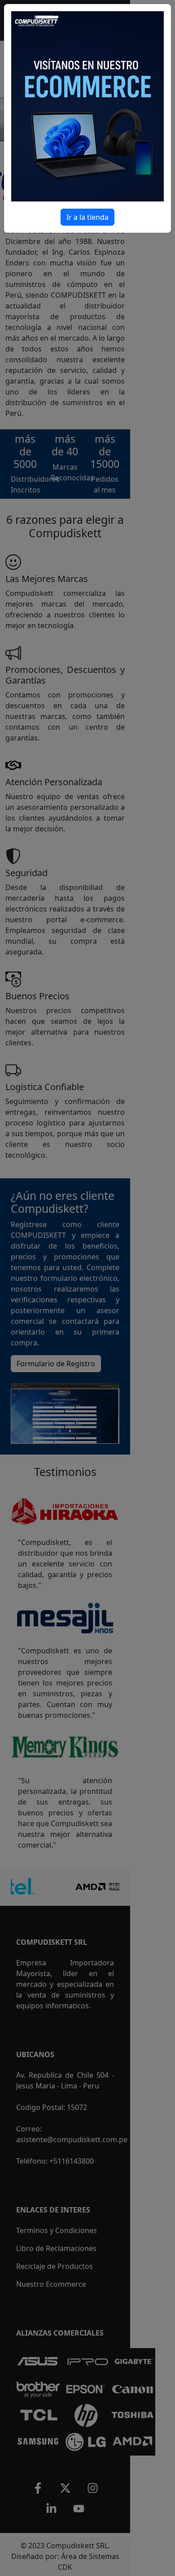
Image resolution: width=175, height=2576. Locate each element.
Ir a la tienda (87, 217)
